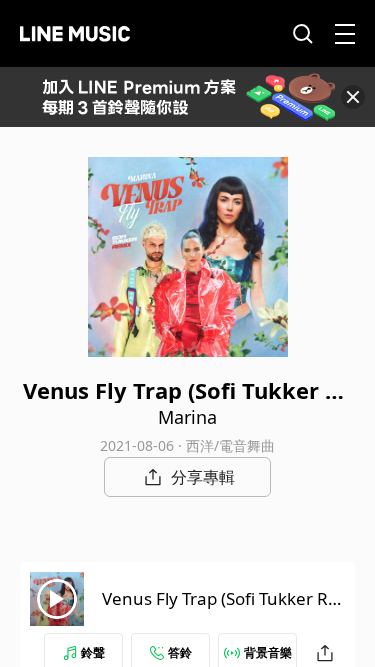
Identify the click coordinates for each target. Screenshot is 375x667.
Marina (187, 417)
